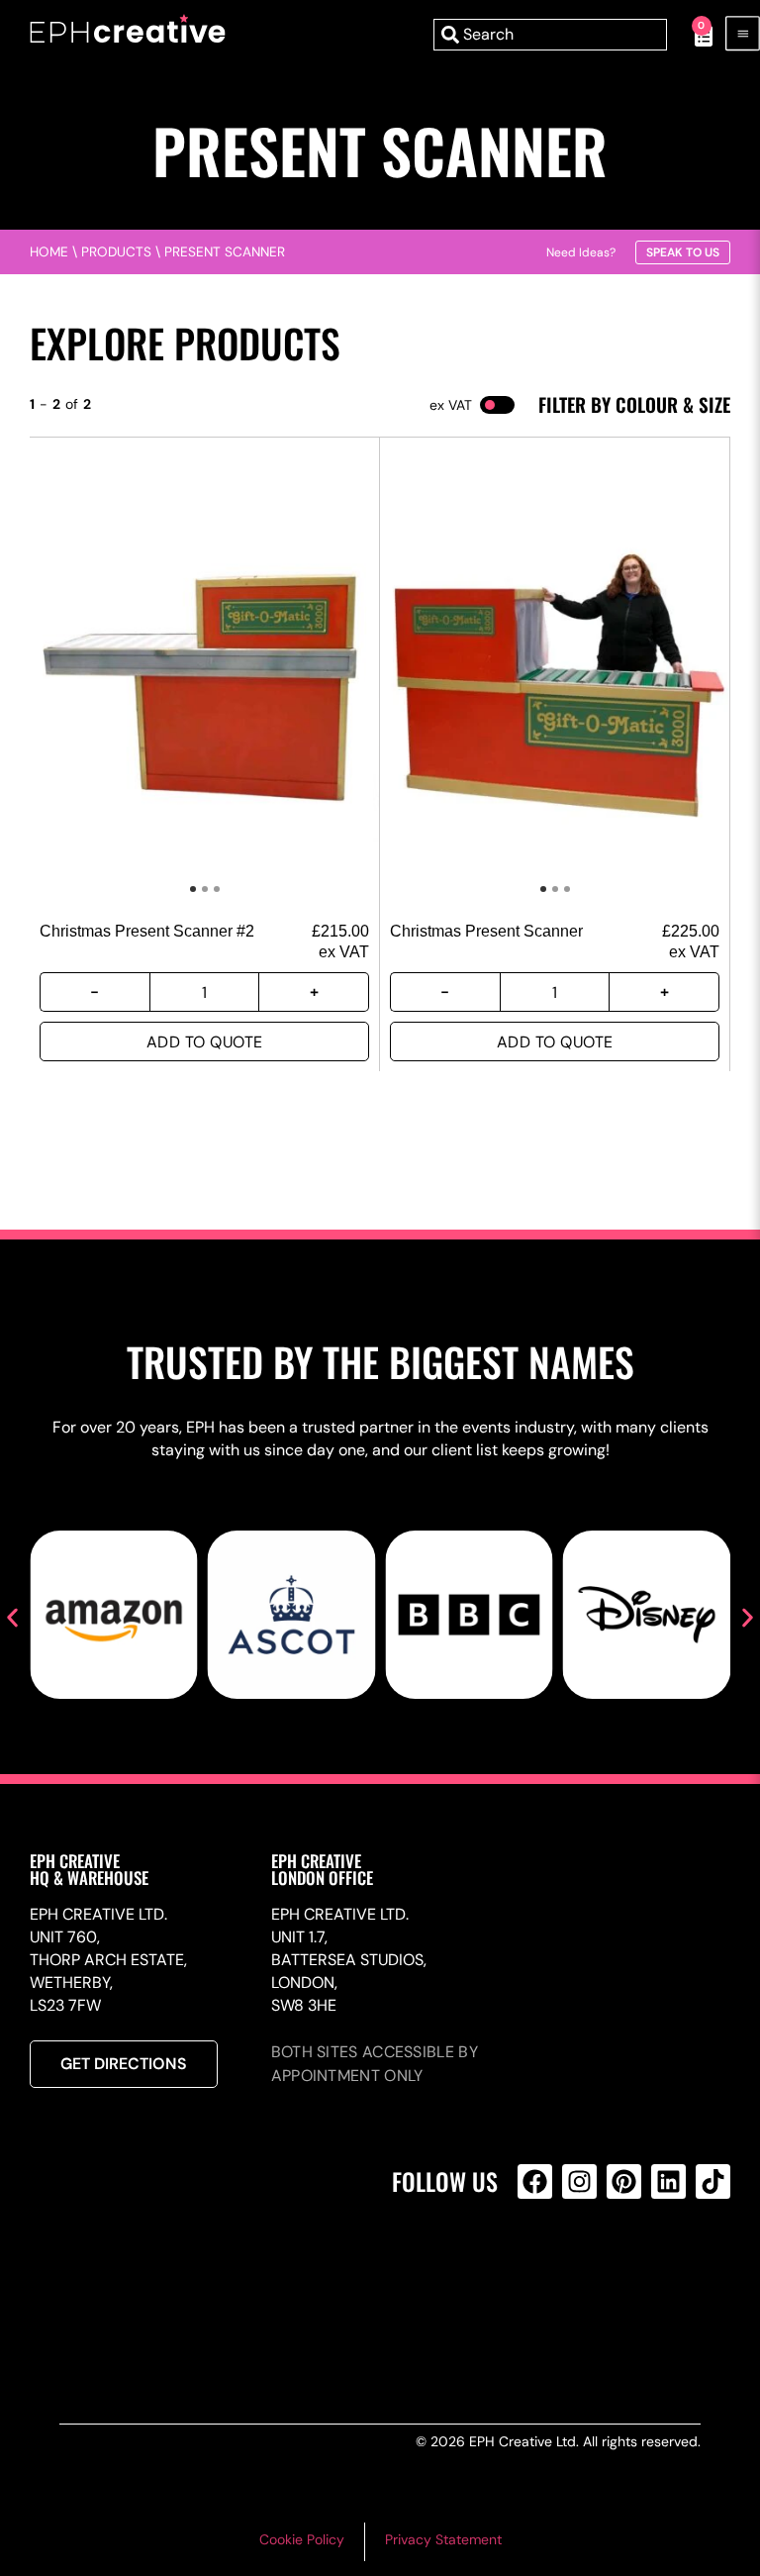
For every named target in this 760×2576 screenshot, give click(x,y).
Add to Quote (205, 1042)
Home (49, 252)
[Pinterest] (624, 2181)
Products (116, 252)
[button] (12, 1618)
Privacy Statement (443, 2539)
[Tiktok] (713, 2181)
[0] (693, 35)
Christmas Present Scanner (486, 931)
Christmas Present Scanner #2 (147, 931)
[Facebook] (535, 2181)
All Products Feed (540, 2267)
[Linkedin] (668, 2181)
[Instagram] (579, 2181)
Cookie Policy (302, 2539)
